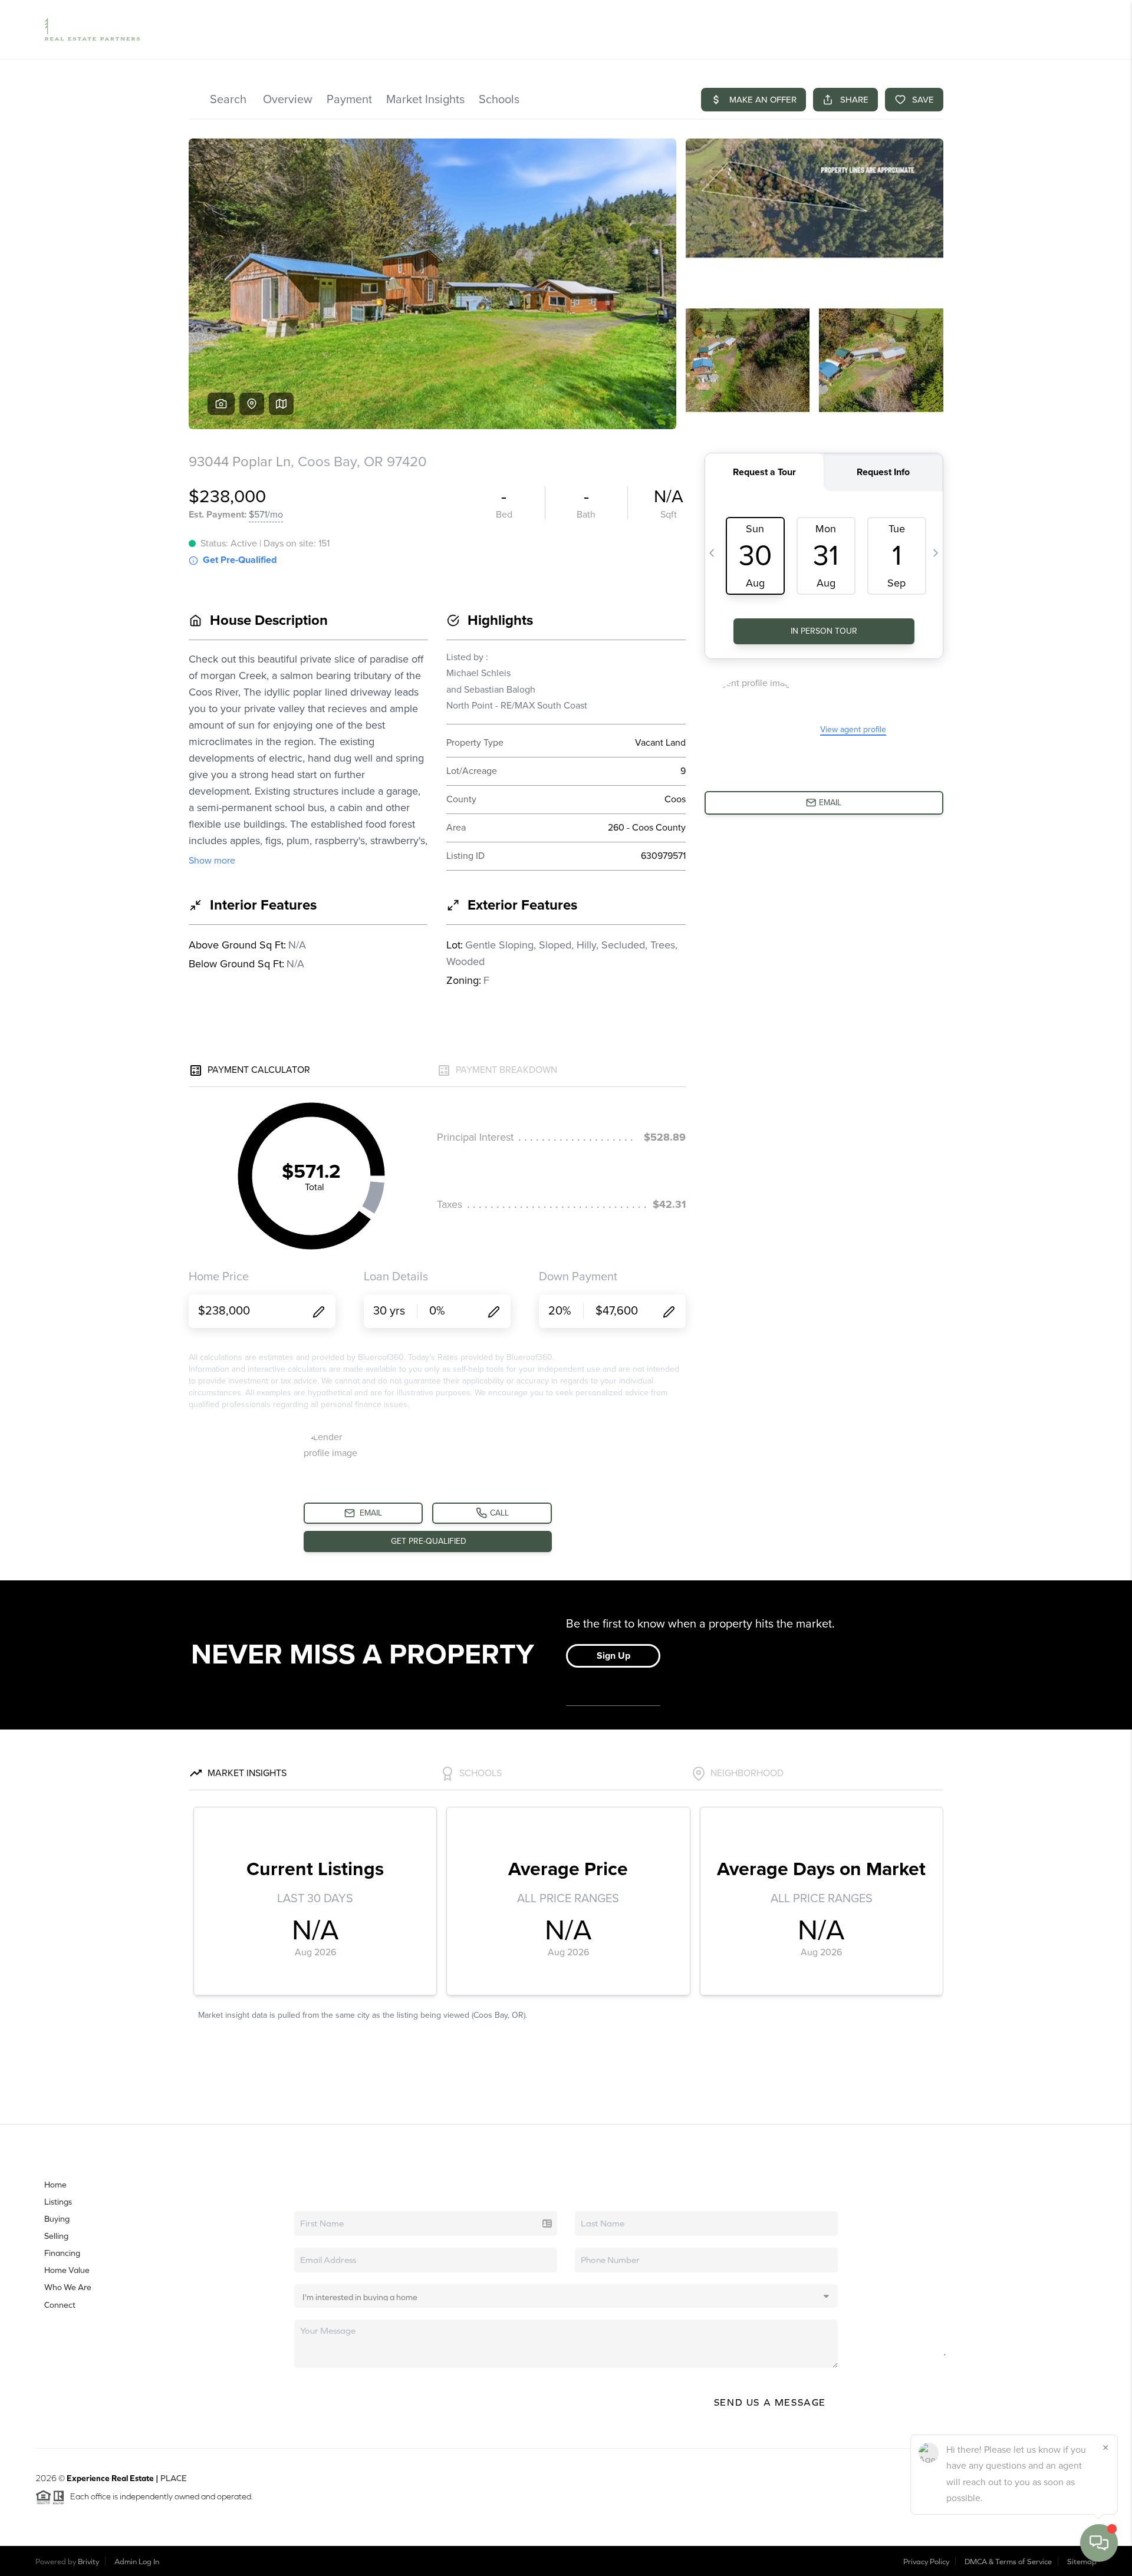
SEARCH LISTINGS (688, 29)
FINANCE (933, 29)
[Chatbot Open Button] (1099, 2543)
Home (55, 2185)
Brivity (88, 2562)
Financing (62, 2253)
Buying (57, 2219)
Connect (60, 2305)
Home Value (757, 29)
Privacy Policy (926, 2562)
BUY (865, 29)
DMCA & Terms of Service (1008, 2562)
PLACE (174, 2478)
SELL (895, 29)
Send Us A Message (770, 2402)
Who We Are (68, 2287)
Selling (56, 2236)
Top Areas (814, 29)
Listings (58, 2202)
